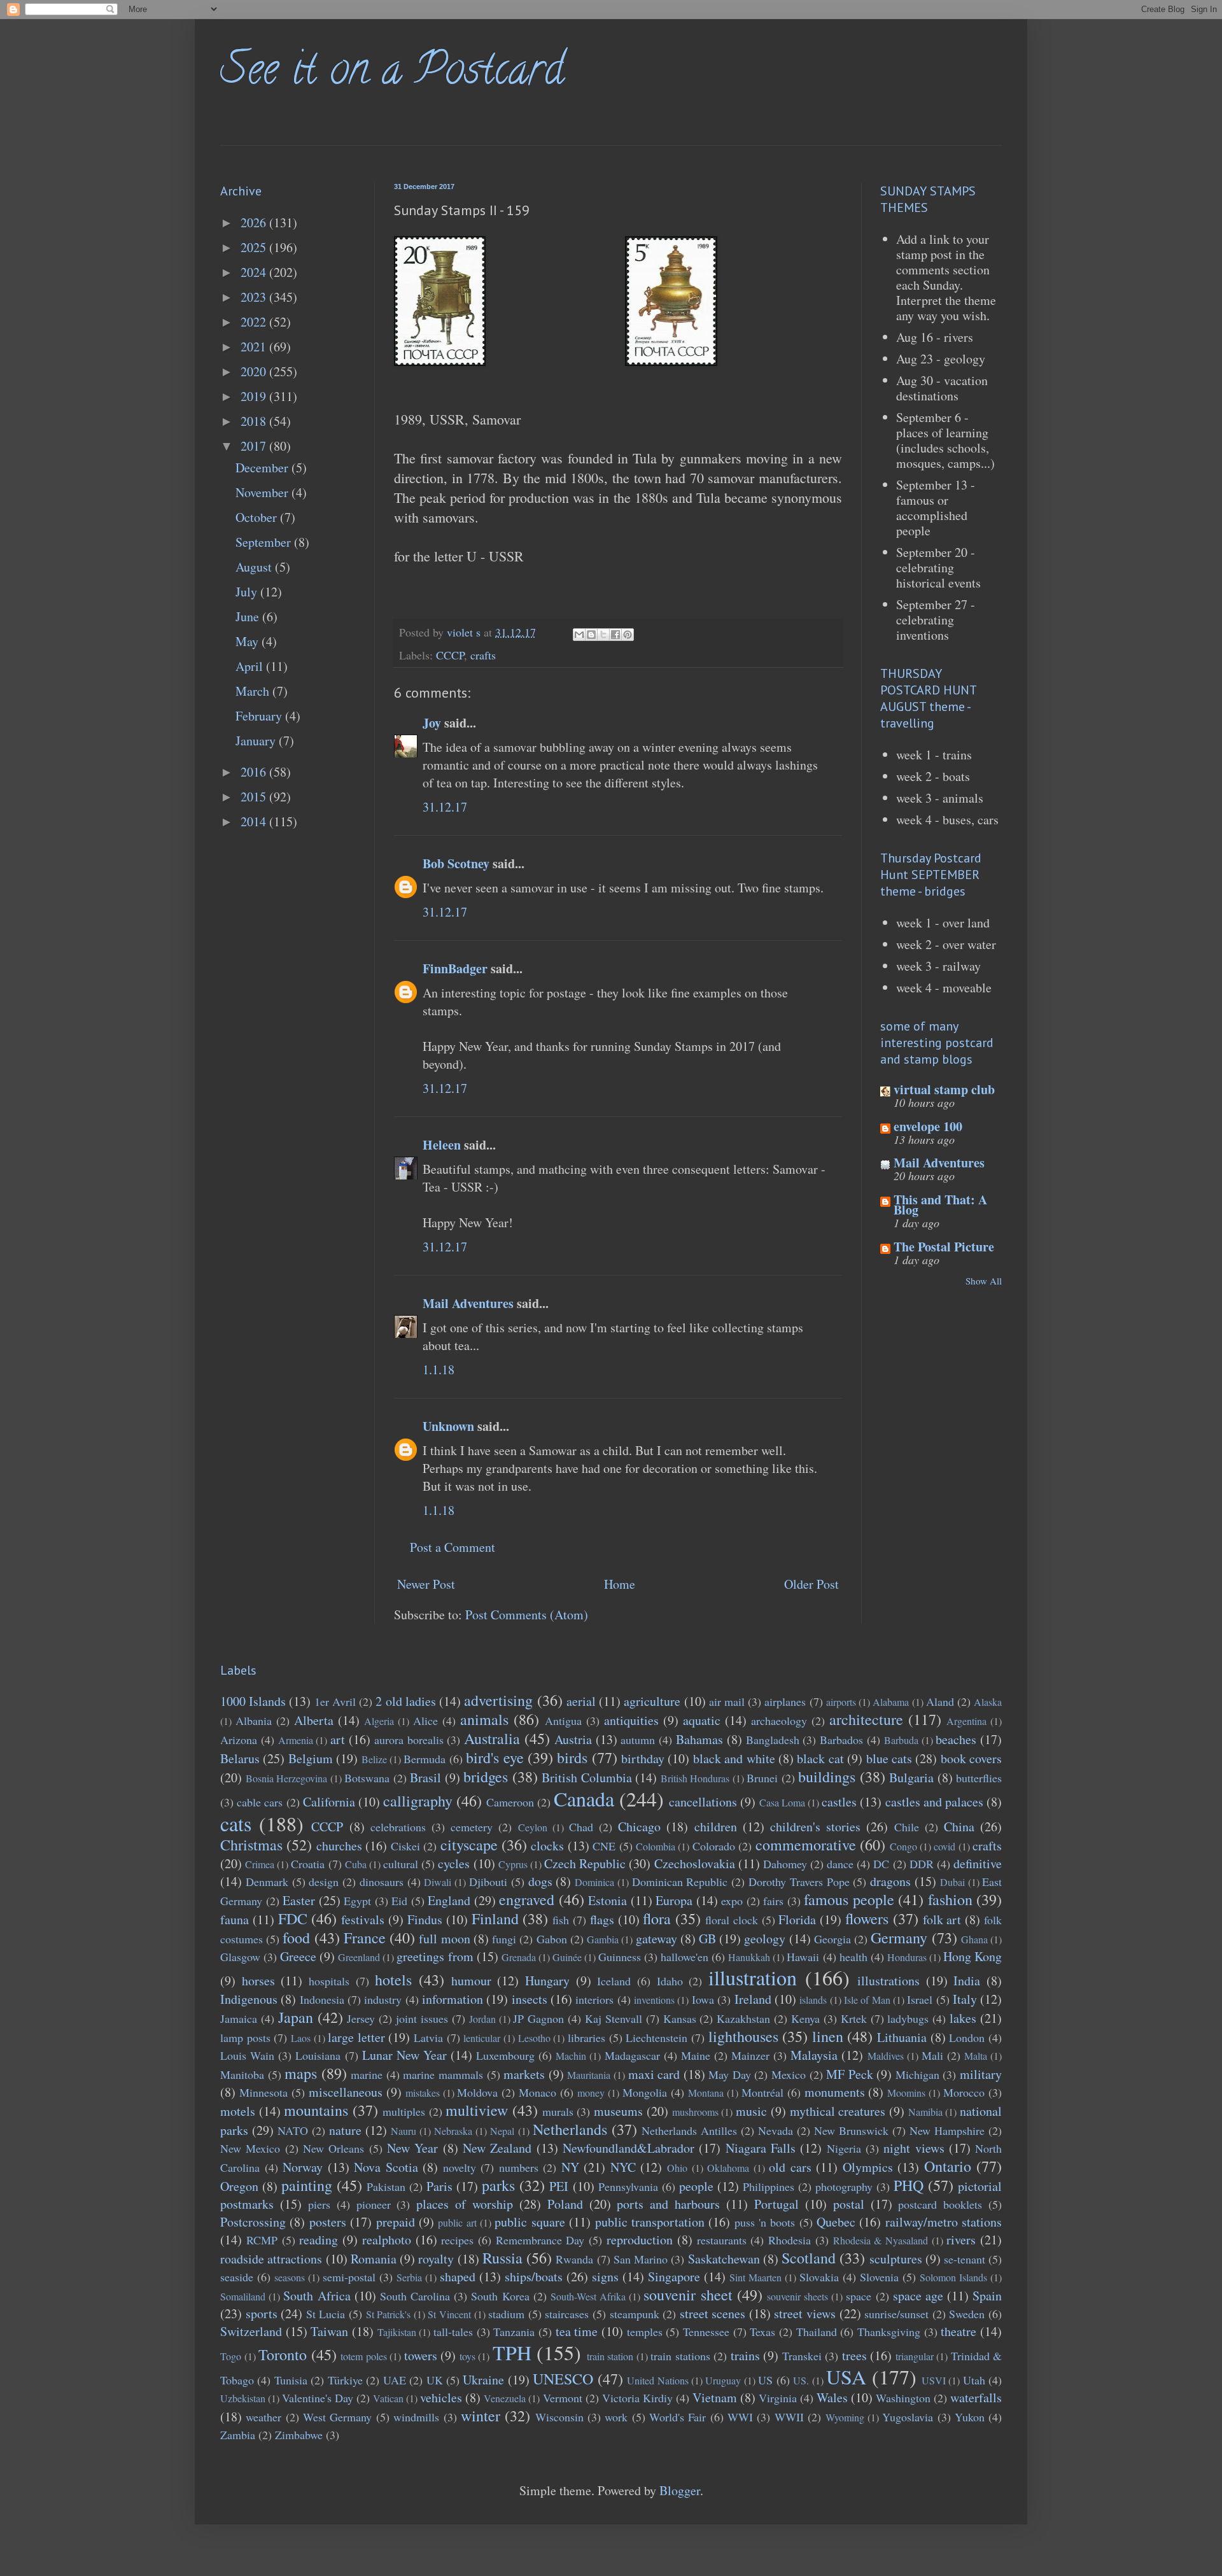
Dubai (952, 1882)
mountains (316, 2110)
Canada (584, 1798)
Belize (374, 1759)
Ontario (948, 2166)
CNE (604, 1846)
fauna (235, 1919)
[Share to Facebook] (615, 635)
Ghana (974, 1939)
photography (844, 2186)
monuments (835, 2092)
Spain (987, 2296)
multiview (477, 2110)
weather (263, 2417)
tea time (577, 2331)
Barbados (841, 1740)
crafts (483, 655)
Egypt (357, 1901)
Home (620, 1584)
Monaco (537, 2092)
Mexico (789, 2074)
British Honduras (695, 1778)
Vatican (388, 2398)
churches (339, 1846)
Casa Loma (782, 1802)
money (591, 2093)
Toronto (283, 2354)
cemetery (472, 1827)
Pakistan (386, 2186)
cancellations (703, 1802)
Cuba (356, 1864)
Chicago (639, 1826)
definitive (978, 1863)
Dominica (594, 1882)
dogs (540, 1881)
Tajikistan (397, 2332)
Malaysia (814, 2055)
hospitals (329, 1981)
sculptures (896, 2259)
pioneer (374, 2204)
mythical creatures (838, 2111)
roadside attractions (271, 2259)
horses (258, 1981)
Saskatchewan (724, 2259)
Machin (571, 2056)
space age (918, 2296)
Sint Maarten (755, 2277)
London (967, 2038)
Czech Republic (585, 1863)
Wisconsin (559, 2417)
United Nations (657, 2380)
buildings (827, 1777)
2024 (255, 272)
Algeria (379, 1721)
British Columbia (587, 1777)
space (859, 2296)
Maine (696, 2055)
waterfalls (976, 2397)
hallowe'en (685, 1957)
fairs (773, 1901)
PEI (559, 2186)
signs (605, 2277)
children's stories (815, 1826)
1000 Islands (253, 1701)
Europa (674, 1900)
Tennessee (706, 2332)
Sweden (967, 2314)
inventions (654, 2000)
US (765, 2380)
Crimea (260, 1864)
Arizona (239, 1740)
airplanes (785, 1701)
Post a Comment (453, 1547)
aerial (581, 1701)
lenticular (482, 2038)
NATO (293, 2130)
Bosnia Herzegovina (287, 1778)
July (248, 592)
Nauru (404, 2131)
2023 (255, 297)
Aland (940, 1701)
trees (854, 2355)
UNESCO (563, 2379)
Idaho (670, 1981)
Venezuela (505, 2398)
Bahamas (699, 1739)
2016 (255, 772)
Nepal (502, 2131)
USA (846, 2376)
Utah (974, 2380)
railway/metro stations (944, 2222)
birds (572, 1757)
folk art (942, 1919)
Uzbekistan (243, 2398)
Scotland (809, 2258)
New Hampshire (947, 2130)
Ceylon (533, 1827)
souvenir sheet (688, 2295)
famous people (849, 1899)
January (257, 741)
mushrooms (695, 2112)
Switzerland (251, 2331)
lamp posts (245, 2038)
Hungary (547, 1981)
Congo (903, 1846)
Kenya (805, 2018)
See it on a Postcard (392, 74)
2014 (255, 821)
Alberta (314, 1720)
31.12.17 (445, 807)
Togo (231, 2356)
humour (471, 1981)
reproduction (640, 2240)
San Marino (641, 2259)
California (329, 1802)
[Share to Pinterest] (628, 635)
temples (645, 2332)
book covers (971, 1758)
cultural (401, 1864)
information (453, 1999)
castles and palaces (934, 1802)
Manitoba (242, 2074)
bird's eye (495, 1757)
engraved (527, 1899)
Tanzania (514, 2332)
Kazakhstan (743, 2018)
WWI (740, 2417)
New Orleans (334, 2148)
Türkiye (345, 2380)
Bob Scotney (456, 863)
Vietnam (715, 2397)
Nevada (776, 2130)
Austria (573, 1739)
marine (367, 2074)
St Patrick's (389, 2314)
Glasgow (240, 1957)
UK (435, 2380)
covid (945, 1846)
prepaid (396, 2222)
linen (828, 2036)
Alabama (891, 1702)
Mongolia (645, 2092)
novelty (460, 2167)
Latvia (428, 2038)
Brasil (425, 1777)
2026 (255, 222)
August (255, 567)
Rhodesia (790, 2240)
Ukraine (483, 2380)
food (296, 1938)
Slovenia (879, 2277)
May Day (730, 2074)
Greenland (359, 1957)
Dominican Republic (680, 1882)
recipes (457, 2240)
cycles (454, 1863)
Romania (374, 2259)
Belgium (311, 1758)
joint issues (422, 2018)
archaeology (779, 1721)
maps (301, 2073)
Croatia (308, 1864)
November (263, 492)
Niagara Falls (761, 2148)
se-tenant (965, 2259)
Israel (920, 1999)
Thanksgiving (889, 2332)
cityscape (469, 1845)
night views (914, 2148)
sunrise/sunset (896, 2314)
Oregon (239, 2186)
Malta (976, 2056)
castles (839, 1802)
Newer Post (426, 1584)
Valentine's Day (318, 2398)
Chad (581, 1827)
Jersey (361, 2018)
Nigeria (844, 2148)
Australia (492, 1738)
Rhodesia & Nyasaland (881, 2240)
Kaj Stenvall (614, 2018)
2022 (255, 322)
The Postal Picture (944, 1247)
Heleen (442, 1145)
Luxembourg (505, 2055)
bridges (486, 1777)
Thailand (817, 2332)
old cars (790, 2167)
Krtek (854, 2018)
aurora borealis (409, 1740)
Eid (399, 1901)
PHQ (909, 2185)
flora (657, 1918)
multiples (404, 2111)
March (254, 691)
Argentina (966, 1721)
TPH (512, 2352)
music (751, 2111)
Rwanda (574, 2259)
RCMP (262, 2240)
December (263, 468)
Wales (832, 2397)
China (959, 1826)
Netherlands (570, 2129)
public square (530, 2222)
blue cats (889, 1758)
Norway (303, 2167)
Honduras (907, 1957)
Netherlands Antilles (689, 2130)
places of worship (465, 2204)
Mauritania (589, 2075)
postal (849, 2204)
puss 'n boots (765, 2222)
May (249, 641)
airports (841, 1702)
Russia (502, 2258)
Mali (932, 2055)
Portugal (776, 2204)
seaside (237, 2277)
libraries (586, 2038)
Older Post (811, 1584)
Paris (439, 2186)
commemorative (806, 1845)
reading (319, 2240)
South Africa (317, 2296)
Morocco (964, 2092)
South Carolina (415, 2296)
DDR (922, 1864)
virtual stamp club (944, 1089)
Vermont (563, 2398)
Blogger (680, 2490)
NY (570, 2167)
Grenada (519, 1957)
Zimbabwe (299, 2435)
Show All (984, 1281)
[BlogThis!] (591, 635)
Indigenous (249, 1999)
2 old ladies (405, 1701)
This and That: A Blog (940, 1205)
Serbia (409, 2277)
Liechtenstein (657, 2038)
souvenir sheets (797, 2296)
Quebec (836, 2222)
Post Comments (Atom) (527, 1615)
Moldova (477, 2092)
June (249, 616)
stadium (506, 2314)
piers (319, 2204)
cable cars (260, 1802)
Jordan (482, 2019)
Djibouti (488, 1882)
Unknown (448, 1426)
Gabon (552, 1939)
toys (467, 2356)
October (258, 517)
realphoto (387, 2240)
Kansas (680, 2018)
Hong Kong (973, 1956)
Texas (762, 2332)
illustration (753, 1977)
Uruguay (723, 2380)
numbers (519, 2167)
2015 (255, 797)
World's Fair (678, 2417)
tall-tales (453, 2332)
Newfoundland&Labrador (629, 2148)
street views (805, 2313)
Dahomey (785, 1864)
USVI (934, 2380)
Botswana (367, 1778)
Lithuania (902, 2037)
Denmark (267, 1882)
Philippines (769, 2186)
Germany (899, 1938)
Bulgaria (911, 1777)
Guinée (567, 1957)
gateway (657, 1939)
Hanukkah (749, 1957)
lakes (963, 2018)
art (338, 1739)
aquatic (702, 1720)
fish (561, 1920)
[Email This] (579, 635)
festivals (363, 1919)
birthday (643, 1758)
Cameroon (510, 1802)
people (696, 2186)
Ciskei (405, 1846)
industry (383, 1999)
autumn (638, 1740)
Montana (706, 2093)
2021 (255, 347)
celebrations (398, 1827)
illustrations (888, 1981)
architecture (866, 1719)
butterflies (979, 1778)
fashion (950, 1899)
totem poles (364, 2356)
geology (765, 1939)
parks (498, 2185)
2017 (255, 446)
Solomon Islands (953, 2277)
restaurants (722, 2240)
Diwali (438, 1882)
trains (745, 2355)
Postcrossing (253, 2222)
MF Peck (850, 2074)
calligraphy (418, 1801)
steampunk (635, 2314)
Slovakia (819, 2277)
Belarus (240, 1758)
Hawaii (803, 1957)
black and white (734, 1758)
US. (801, 2380)
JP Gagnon (538, 2018)
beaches (956, 1739)
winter (481, 2416)
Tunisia (291, 2380)
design (324, 1882)
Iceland (614, 1981)
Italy (965, 1999)
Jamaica (239, 2018)
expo (732, 1901)
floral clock (732, 1920)
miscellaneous (346, 2092)
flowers (867, 1918)
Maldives (886, 2056)
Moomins (906, 2093)
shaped (458, 2277)
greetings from (435, 1956)
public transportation (650, 2222)
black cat (820, 1758)
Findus (425, 1919)
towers (421, 2355)
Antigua (563, 1721)
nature (345, 2130)
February (260, 716)
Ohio (677, 2168)
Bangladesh (773, 1740)
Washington (903, 2398)
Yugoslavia (908, 2417)
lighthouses (743, 2036)
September (265, 542)
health (853, 1957)
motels (238, 2111)
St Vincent (449, 2314)
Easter (299, 1900)
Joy (432, 723)
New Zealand (497, 2148)
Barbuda (901, 1740)
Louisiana (318, 2055)
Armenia (296, 1740)
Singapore (674, 2277)
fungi (504, 1939)
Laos (301, 2038)
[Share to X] (603, 635)
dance (840, 1864)
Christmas (251, 1845)
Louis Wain (247, 2055)
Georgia (832, 1939)
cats (236, 1823)
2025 (255, 247)
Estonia (607, 1900)
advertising (498, 1700)
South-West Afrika (588, 2296)
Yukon (970, 2417)
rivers (961, 2240)
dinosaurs (382, 1882)
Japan (296, 2017)
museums (618, 2111)
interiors (594, 1999)
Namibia (925, 2112)
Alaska (988, 1702)
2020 (255, 371)
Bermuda (425, 1759)
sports (262, 2313)
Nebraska (453, 2131)
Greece (298, 1956)
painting (307, 2185)
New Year (412, 2148)
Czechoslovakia (695, 1863)
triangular (915, 2356)
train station (610, 2356)
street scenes (713, 2313)
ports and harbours (668, 2204)
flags (602, 1919)
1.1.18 (439, 1369)
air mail (727, 1701)
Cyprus (513, 1864)
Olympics (868, 2167)
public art (457, 2222)
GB (707, 1939)
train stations (680, 2356)
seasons (290, 2277)
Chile (907, 1827)
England (449, 1900)
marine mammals (443, 2074)
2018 (255, 421)
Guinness (620, 1957)
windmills (416, 2417)
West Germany (337, 2417)
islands (813, 2000)
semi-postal (349, 2277)
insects (530, 1999)
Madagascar (632, 2055)
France (365, 1938)
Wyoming (845, 2417)
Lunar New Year (404, 2055)
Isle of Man (867, 2000)
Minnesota (263, 2092)
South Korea (500, 2296)
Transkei (802, 2356)
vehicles (441, 2397)
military (981, 2074)
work (616, 2417)
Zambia (238, 2435)
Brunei (762, 1778)
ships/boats (534, 2277)
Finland (495, 1918)
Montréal (762, 2092)
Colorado (714, 1846)
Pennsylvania (628, 2186)
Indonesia (322, 1999)
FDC (293, 1918)
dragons (890, 1881)
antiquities (631, 1720)
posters (328, 2222)
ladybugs (908, 2018)
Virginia (778, 2398)
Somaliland (243, 2296)
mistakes (423, 2093)
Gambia (603, 1939)
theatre (959, 2331)
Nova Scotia (386, 2167)
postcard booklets (940, 2204)
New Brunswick (851, 2130)
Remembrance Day (540, 2240)
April (251, 666)
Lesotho (534, 2038)
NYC (623, 2167)
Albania (254, 1721)
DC (881, 1864)
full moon (444, 1939)
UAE (395, 2380)
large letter (356, 2037)
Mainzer (750, 2055)
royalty (436, 2259)
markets (524, 2074)
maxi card (654, 2074)
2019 (255, 396)
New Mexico (250, 2148)
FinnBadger (455, 968)
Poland (565, 2204)
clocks (547, 1846)
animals (484, 1719)
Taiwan (329, 2331)
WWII (789, 2417)
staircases (567, 2314)
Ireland (753, 1999)
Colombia (656, 1846)
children (716, 1826)
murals (558, 2111)
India (967, 1981)
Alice (425, 1721)
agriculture (652, 1701)
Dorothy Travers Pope (799, 1882)
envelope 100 (928, 1126)
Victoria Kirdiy (637, 2398)
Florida (797, 1919)
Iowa (703, 1999)
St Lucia (326, 2314)
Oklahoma (728, 2168)
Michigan (917, 2074)
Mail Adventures (468, 1303)
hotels (393, 1980)
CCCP (450, 655)
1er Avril (335, 1701)
